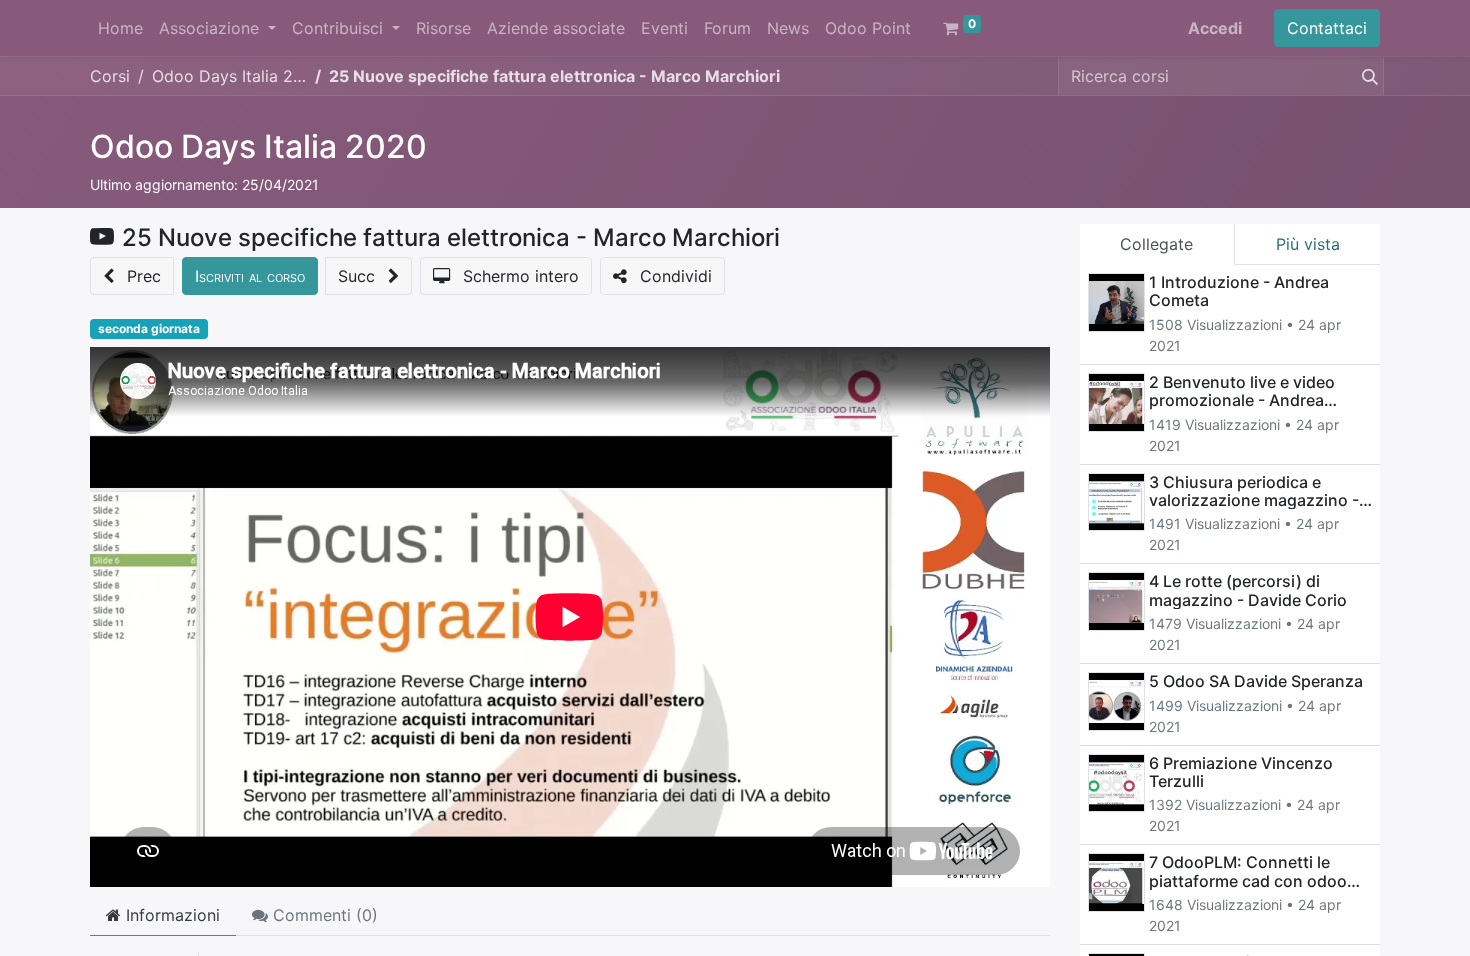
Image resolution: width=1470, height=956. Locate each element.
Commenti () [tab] (323, 915)
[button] (132, 276)
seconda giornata (149, 328)
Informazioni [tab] (170, 915)
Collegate (1156, 244)
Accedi (1215, 28)
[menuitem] (120, 28)
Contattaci (1327, 28)
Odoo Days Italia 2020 (258, 146)
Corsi (110, 76)
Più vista (1308, 244)
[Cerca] (1366, 76)
